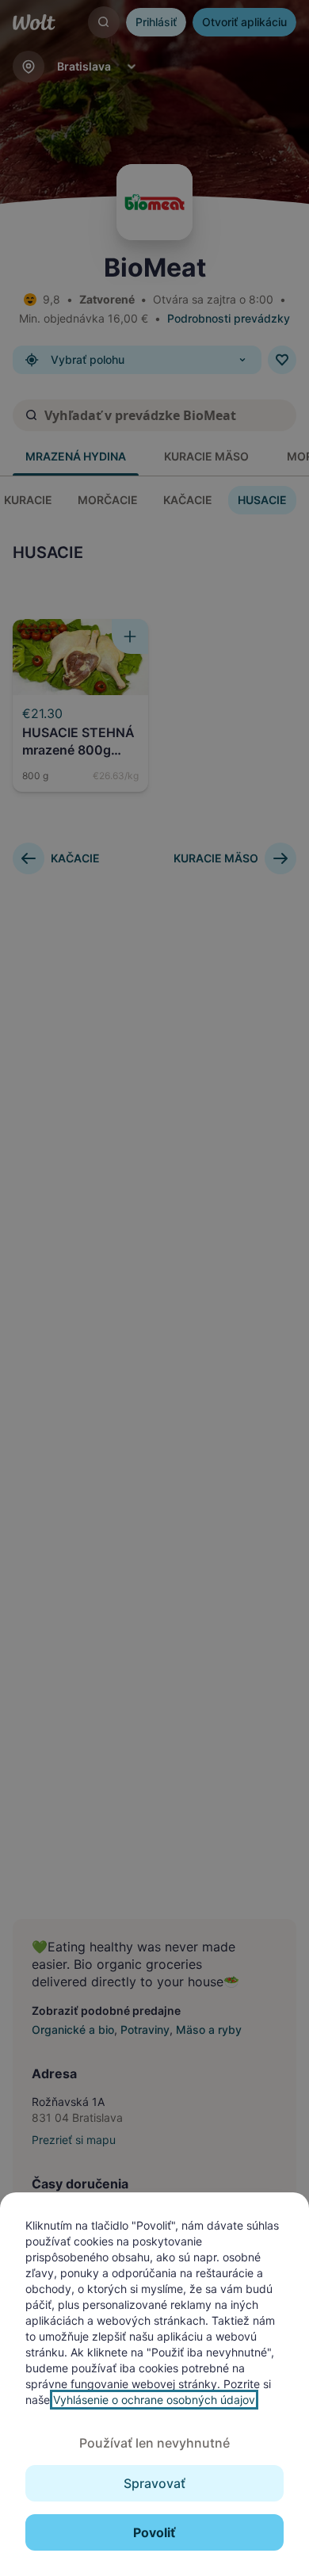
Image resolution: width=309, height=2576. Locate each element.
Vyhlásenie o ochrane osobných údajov (154, 2400)
